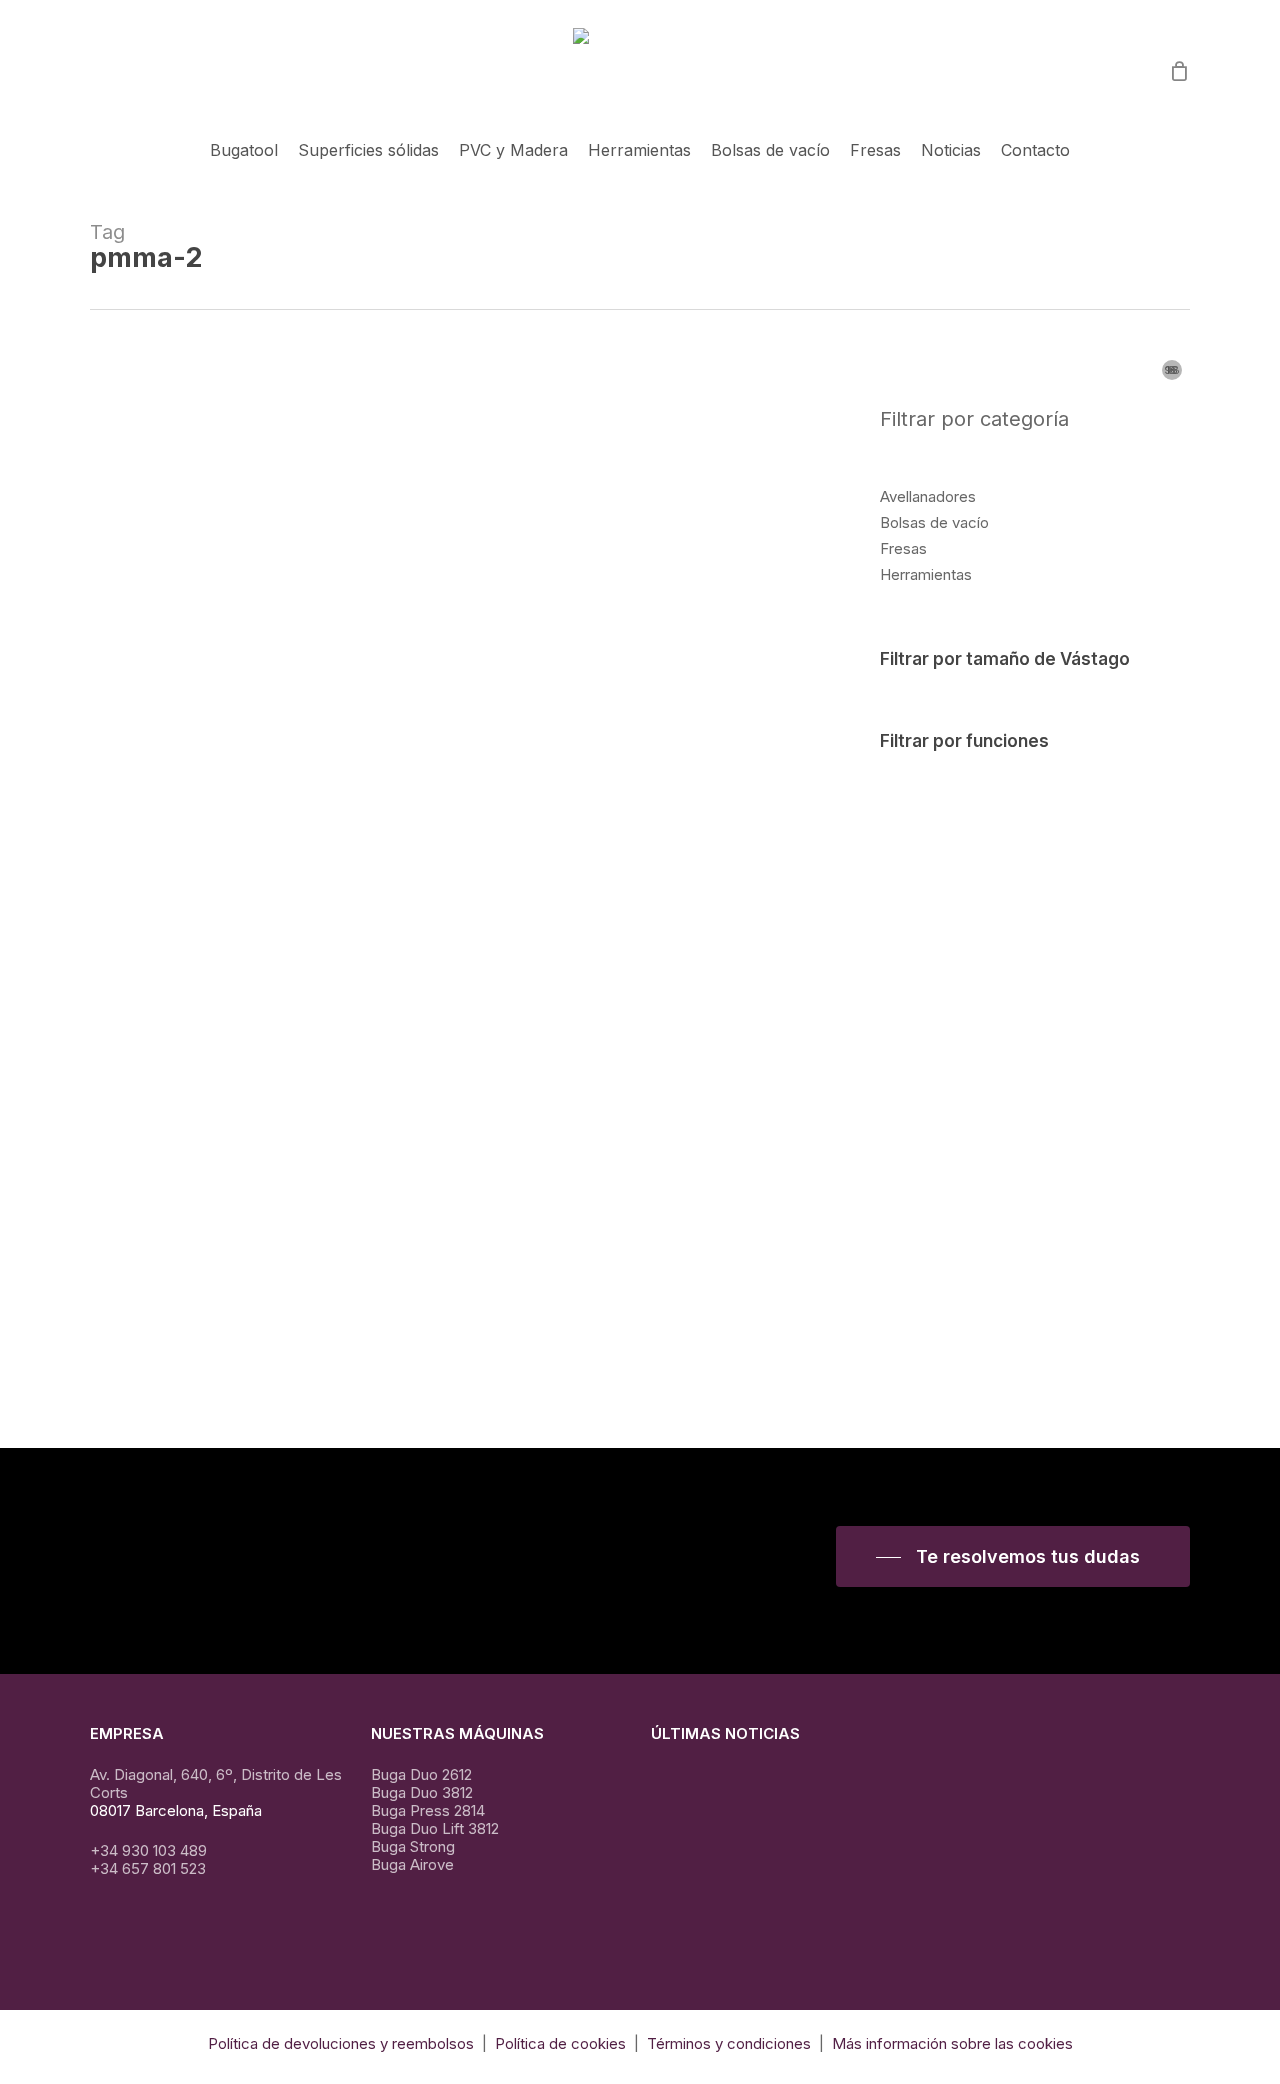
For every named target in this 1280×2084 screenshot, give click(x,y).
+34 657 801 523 (148, 1868)
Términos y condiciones (729, 2043)
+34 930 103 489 (148, 1850)
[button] (1013, 1557)
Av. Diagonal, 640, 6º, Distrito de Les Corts (216, 1783)
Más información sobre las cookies (952, 2043)
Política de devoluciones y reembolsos (341, 2043)
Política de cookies (558, 2043)
